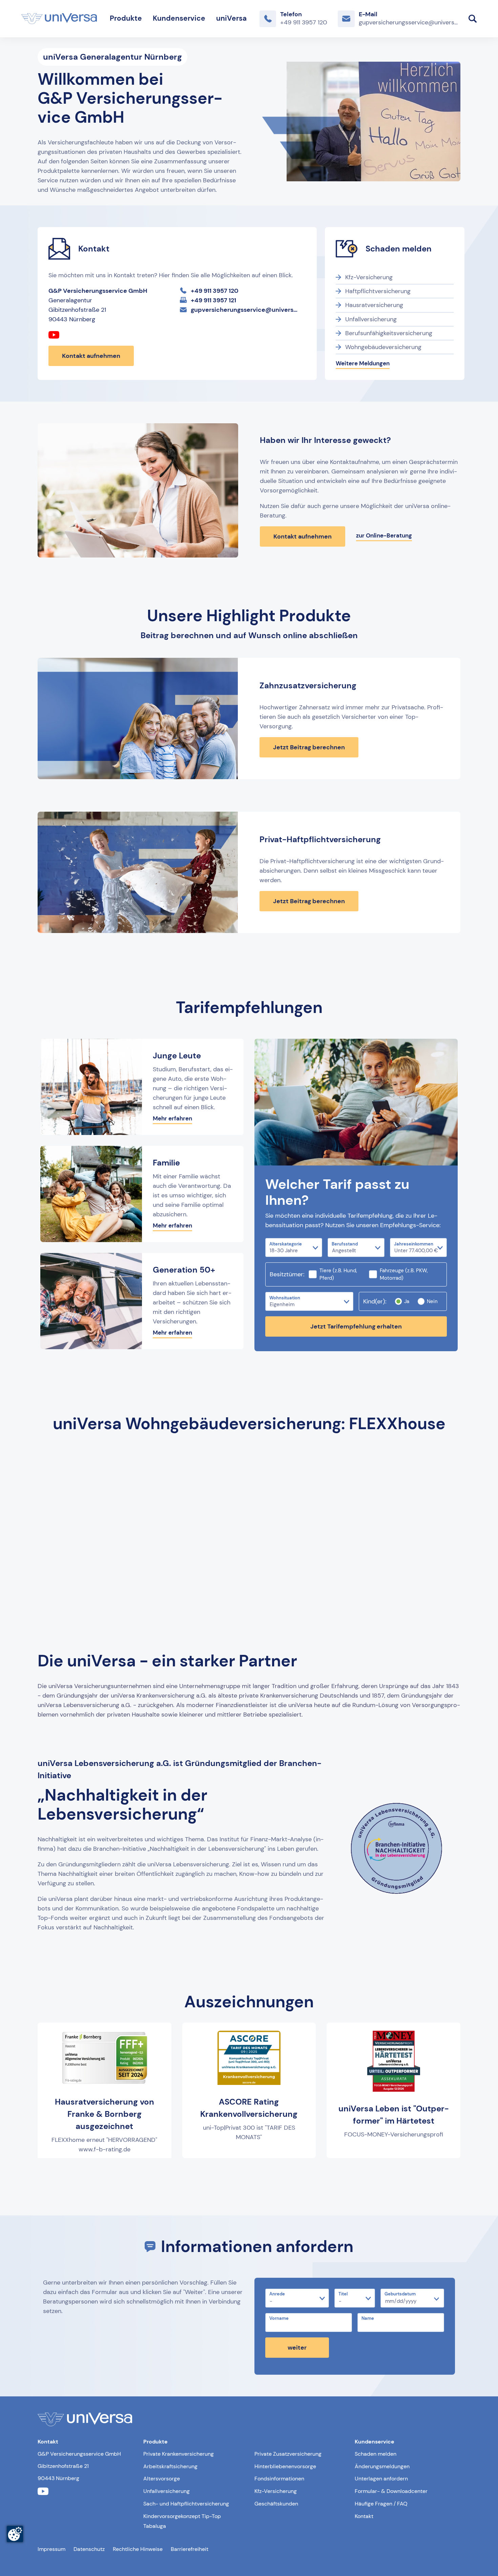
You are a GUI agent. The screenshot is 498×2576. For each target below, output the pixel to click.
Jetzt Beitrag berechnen (309, 747)
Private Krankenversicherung (179, 2454)
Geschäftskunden (276, 2504)
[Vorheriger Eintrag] (50, 2174)
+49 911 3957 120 (215, 291)
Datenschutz (89, 2549)
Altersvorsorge (162, 2479)
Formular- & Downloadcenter (391, 2491)
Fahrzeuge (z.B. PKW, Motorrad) (404, 1274)
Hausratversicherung (374, 305)
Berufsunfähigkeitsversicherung (389, 333)
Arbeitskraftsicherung (170, 2466)
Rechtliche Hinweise (138, 2549)
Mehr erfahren (172, 1118)
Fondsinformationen (279, 2479)
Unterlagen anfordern (381, 2479)
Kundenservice (179, 18)
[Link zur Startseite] (59, 19)
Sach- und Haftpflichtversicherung (186, 2504)
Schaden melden (376, 2454)
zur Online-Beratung (384, 535)
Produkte (126, 18)
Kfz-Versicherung (369, 277)
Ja (407, 1301)
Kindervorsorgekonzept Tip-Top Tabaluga (182, 2521)
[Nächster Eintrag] (448, 2174)
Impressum (51, 2549)
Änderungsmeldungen (382, 2466)
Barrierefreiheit (190, 2549)
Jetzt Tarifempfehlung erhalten (356, 1326)
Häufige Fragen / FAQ (381, 2504)
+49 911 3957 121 (213, 300)
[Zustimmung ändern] (15, 2534)
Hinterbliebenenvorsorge (285, 2466)
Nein (432, 1301)
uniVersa (231, 18)
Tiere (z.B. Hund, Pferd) (338, 1274)
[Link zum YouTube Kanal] (54, 336)
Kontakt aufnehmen (91, 356)
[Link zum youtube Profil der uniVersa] (43, 2491)
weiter (297, 2348)
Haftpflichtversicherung (378, 291)
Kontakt (364, 2516)
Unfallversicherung (371, 319)
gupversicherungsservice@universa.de (246, 310)
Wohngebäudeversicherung (383, 347)
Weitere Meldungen (363, 363)
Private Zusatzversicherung (288, 2454)
